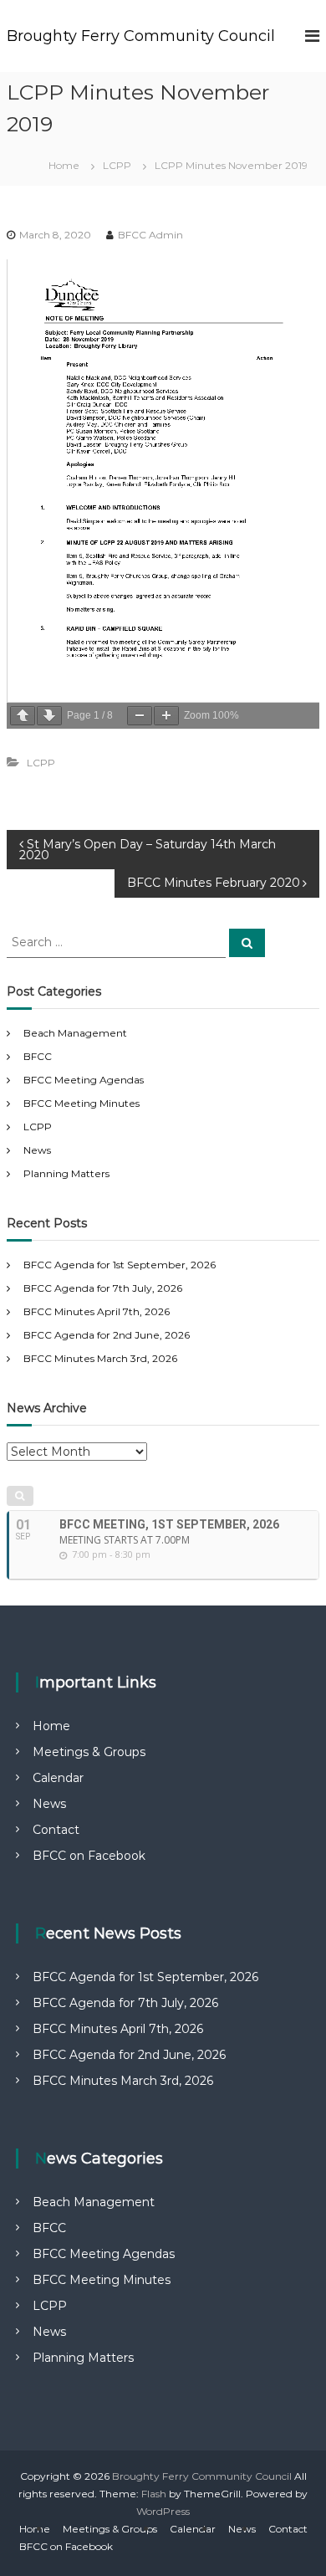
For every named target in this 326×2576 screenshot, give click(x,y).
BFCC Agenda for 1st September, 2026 (120, 1265)
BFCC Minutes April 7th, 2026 (97, 1311)
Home (51, 1726)
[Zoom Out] (140, 716)
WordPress (163, 2511)
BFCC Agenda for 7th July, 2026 (103, 1288)
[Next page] (49, 716)
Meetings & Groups (89, 1752)
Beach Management (75, 1033)
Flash (154, 2494)
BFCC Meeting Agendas (84, 1080)
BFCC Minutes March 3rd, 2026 (100, 1358)
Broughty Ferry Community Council (141, 36)
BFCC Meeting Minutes (81, 1103)
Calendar (58, 1778)
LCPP (117, 165)
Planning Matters (66, 1173)
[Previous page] (23, 716)
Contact (56, 1830)
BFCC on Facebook (89, 1856)
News (37, 1150)
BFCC (38, 1056)
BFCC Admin (150, 235)
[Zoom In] (166, 716)
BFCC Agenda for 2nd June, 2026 (107, 1335)
